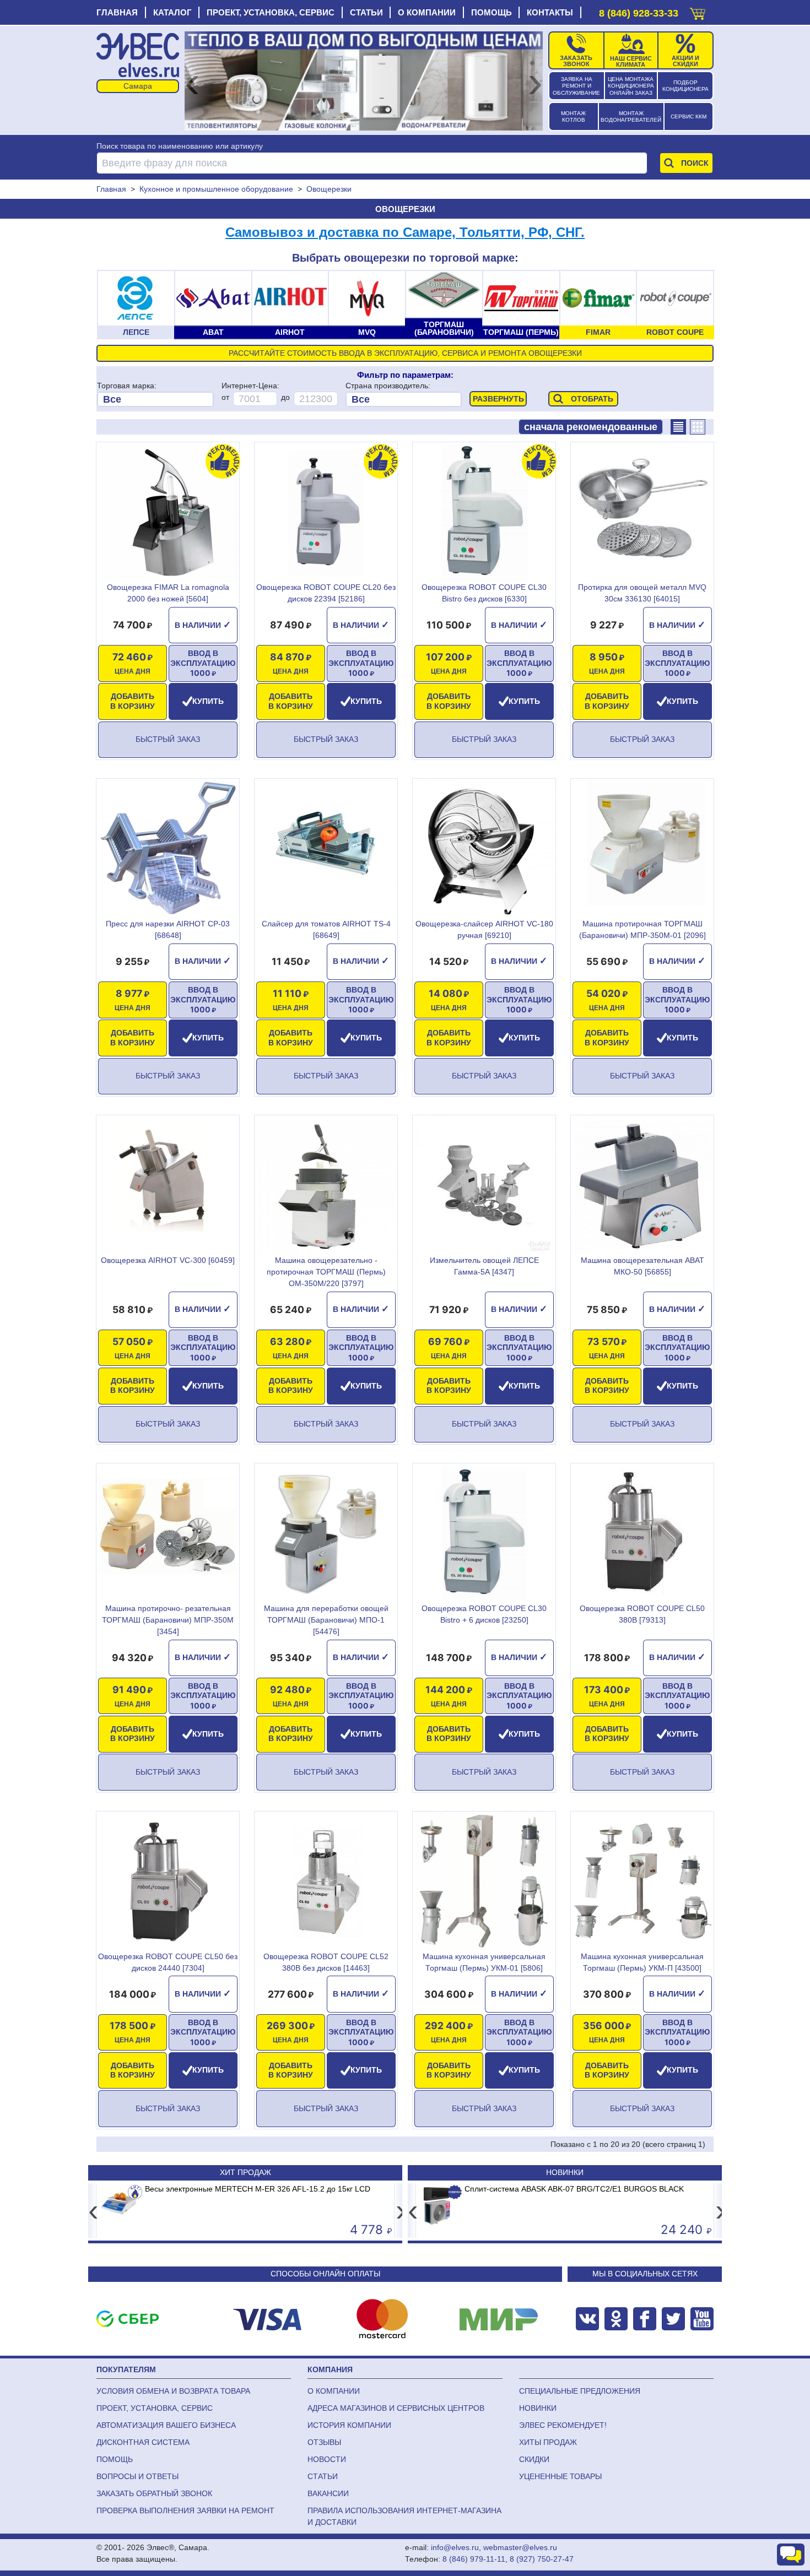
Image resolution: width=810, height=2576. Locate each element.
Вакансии (328, 2493)
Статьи (366, 12)
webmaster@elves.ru (520, 2547)
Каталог (172, 12)
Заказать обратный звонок (154, 2493)
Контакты (550, 12)
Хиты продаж (548, 2442)
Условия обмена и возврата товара (173, 2391)
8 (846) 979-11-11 (474, 2559)
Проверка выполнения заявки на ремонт (185, 2510)
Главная (117, 12)
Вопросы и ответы (137, 2476)
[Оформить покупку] (698, 11)
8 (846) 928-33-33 (639, 13)
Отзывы (324, 2442)
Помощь (492, 12)
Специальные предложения (580, 2391)
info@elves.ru (455, 2547)
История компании (349, 2425)
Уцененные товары (560, 2476)
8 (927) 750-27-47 (542, 2559)
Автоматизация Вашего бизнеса (166, 2425)
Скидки (534, 2459)
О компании (427, 12)
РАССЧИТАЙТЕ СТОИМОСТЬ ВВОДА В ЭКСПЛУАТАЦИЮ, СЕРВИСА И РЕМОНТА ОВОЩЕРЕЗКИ (405, 353)
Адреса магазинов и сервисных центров (396, 2408)
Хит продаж (245, 2172)
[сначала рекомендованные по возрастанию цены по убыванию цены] (591, 427)
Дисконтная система (143, 2442)
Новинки (565, 2172)
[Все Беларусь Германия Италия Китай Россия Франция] (404, 399)
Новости (327, 2459)
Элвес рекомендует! (563, 2425)
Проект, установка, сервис (271, 12)
